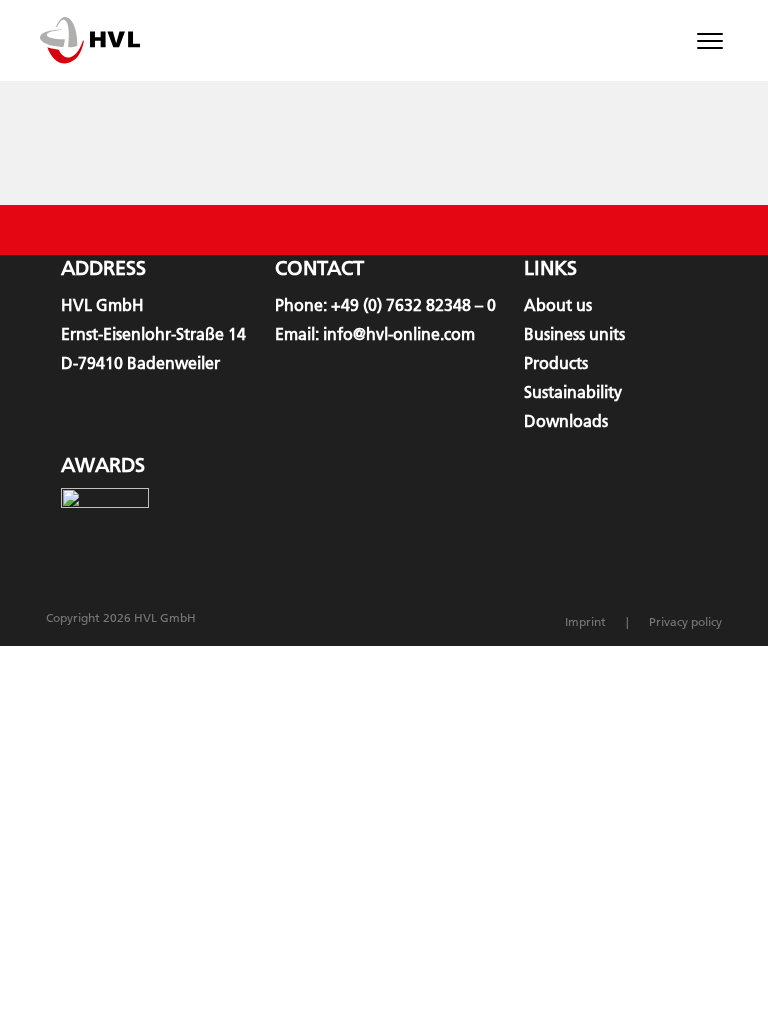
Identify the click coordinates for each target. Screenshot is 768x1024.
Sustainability (573, 392)
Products (556, 363)
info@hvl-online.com (399, 334)
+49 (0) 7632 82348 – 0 (413, 305)
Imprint (585, 621)
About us (558, 305)
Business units (574, 334)
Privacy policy (685, 621)
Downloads (566, 421)
